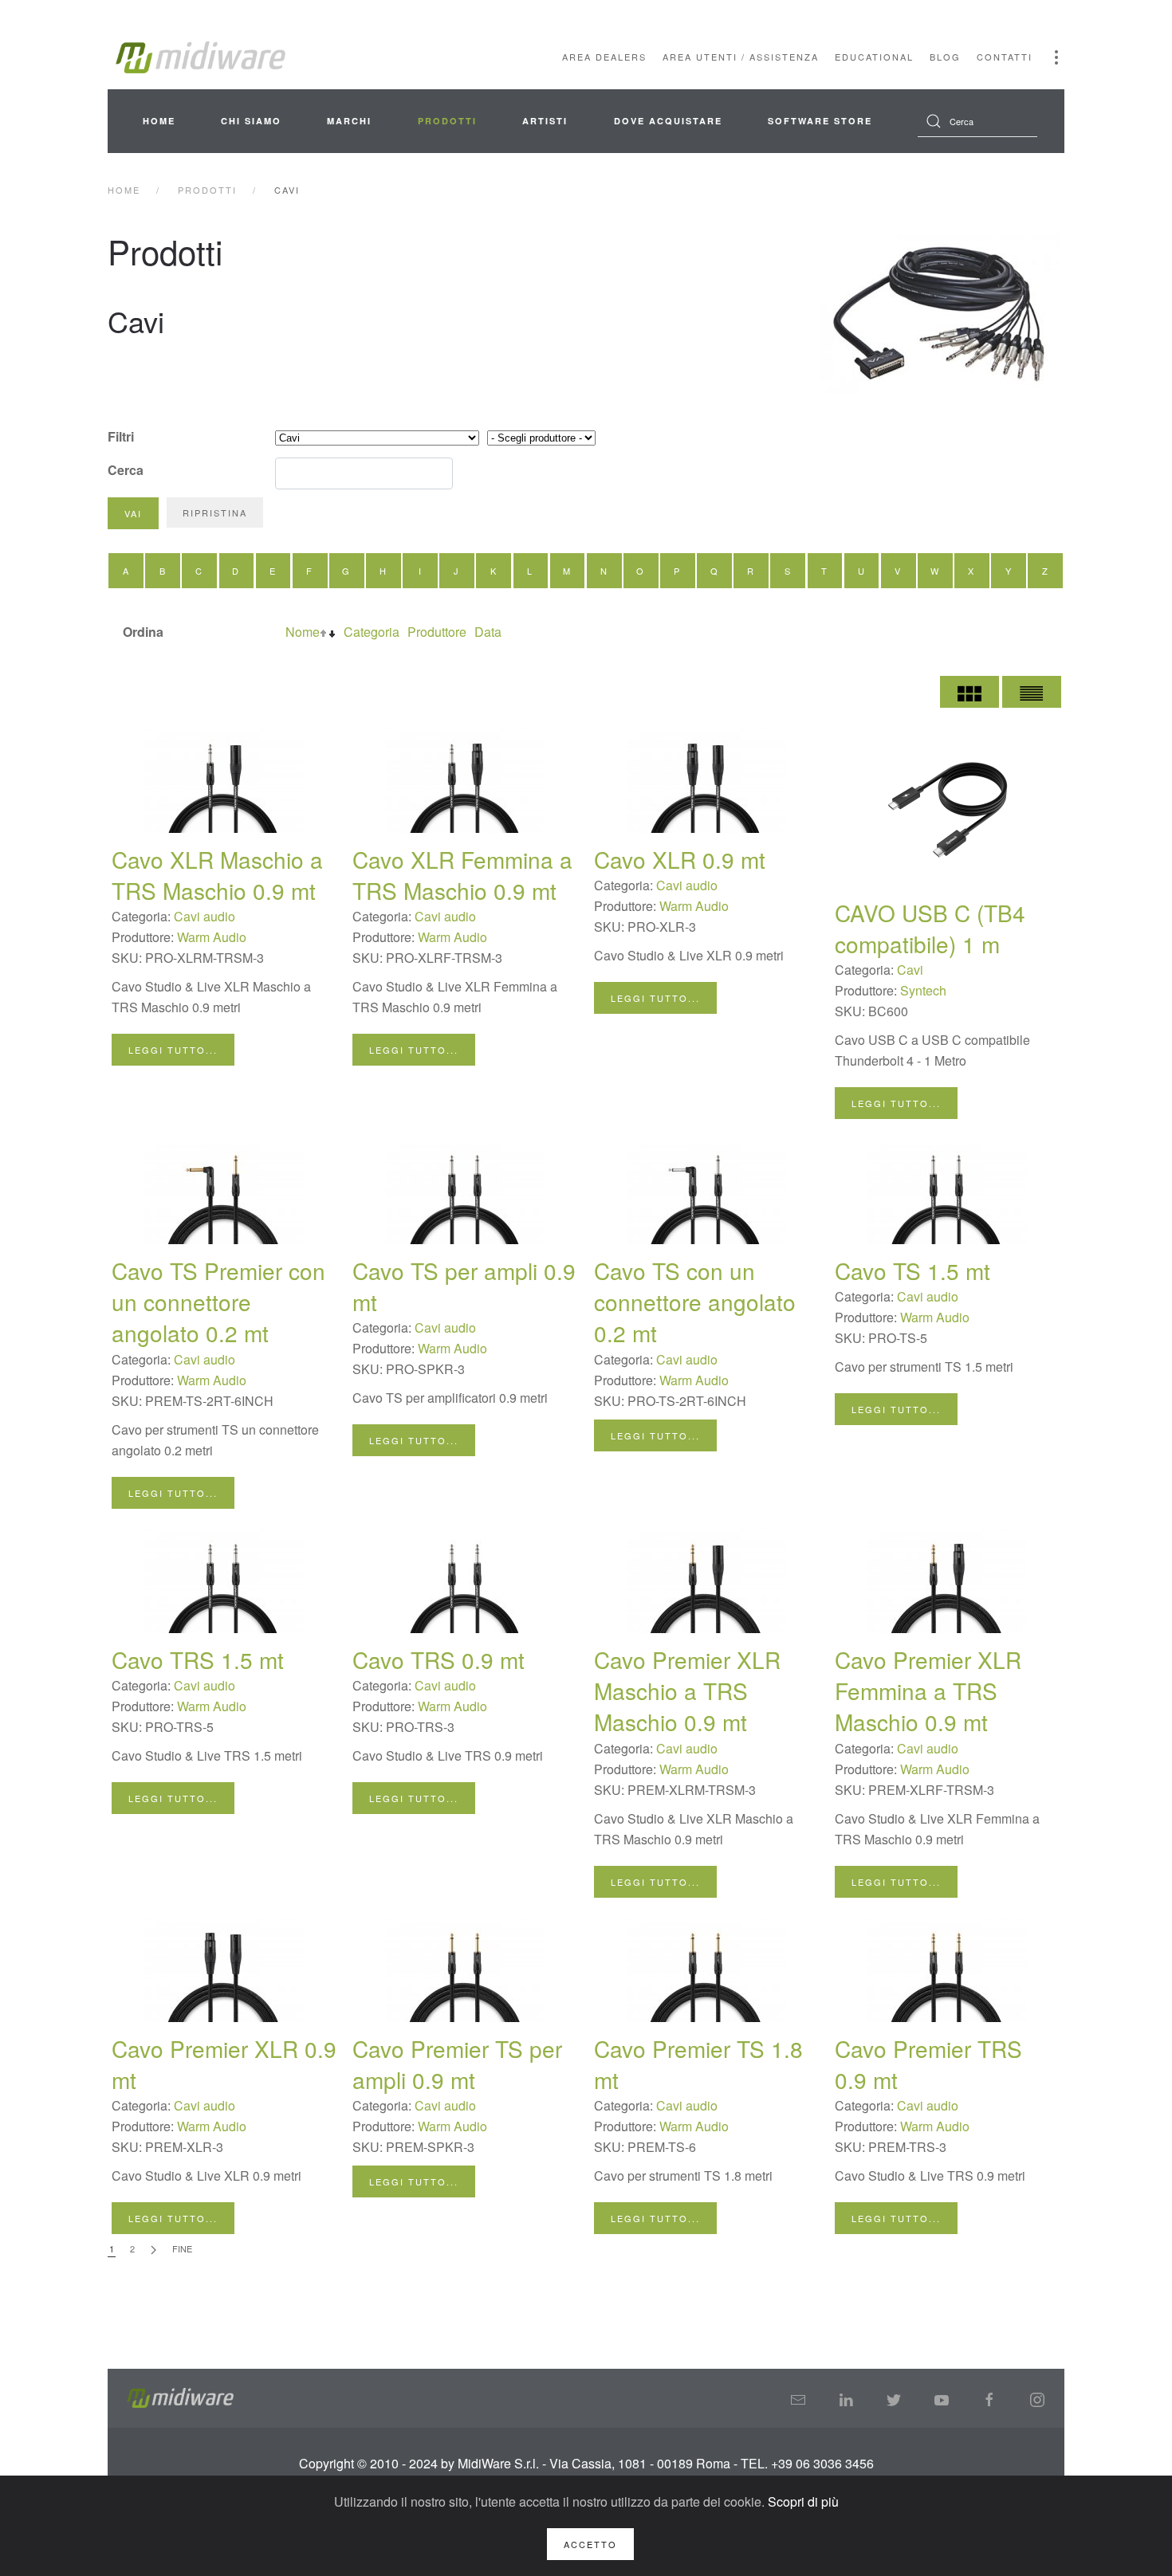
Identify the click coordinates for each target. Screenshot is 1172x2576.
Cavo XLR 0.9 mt (680, 859)
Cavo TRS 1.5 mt (198, 1659)
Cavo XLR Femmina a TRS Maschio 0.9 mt (462, 875)
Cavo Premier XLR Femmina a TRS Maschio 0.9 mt (928, 1690)
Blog (945, 57)
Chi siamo (251, 121)
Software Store (820, 121)
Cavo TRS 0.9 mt (439, 1659)
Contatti (1005, 57)
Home (159, 121)
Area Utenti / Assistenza (741, 57)
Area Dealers (604, 57)
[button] (1056, 57)
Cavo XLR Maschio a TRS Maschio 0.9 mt (217, 875)
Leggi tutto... (173, 1050)
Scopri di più (803, 2501)
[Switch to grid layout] (969, 692)
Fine (182, 2248)
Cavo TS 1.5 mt (912, 1270)
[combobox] (977, 121)
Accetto (590, 2544)
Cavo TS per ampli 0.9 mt (464, 1286)
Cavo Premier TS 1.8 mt (698, 2064)
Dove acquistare (668, 121)
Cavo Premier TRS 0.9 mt (928, 2064)
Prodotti (447, 121)
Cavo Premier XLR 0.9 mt (224, 2064)
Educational (874, 57)
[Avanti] (153, 2250)
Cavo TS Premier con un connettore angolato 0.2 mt (218, 1302)
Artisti (545, 121)
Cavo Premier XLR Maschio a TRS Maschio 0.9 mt (687, 1690)
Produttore (437, 632)
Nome (303, 632)
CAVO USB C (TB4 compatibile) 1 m (930, 928)
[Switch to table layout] (1032, 692)
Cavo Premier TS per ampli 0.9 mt (457, 2064)
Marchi (349, 121)
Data (488, 632)
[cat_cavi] (941, 314)
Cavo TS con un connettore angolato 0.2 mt (695, 1302)
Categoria (372, 632)
